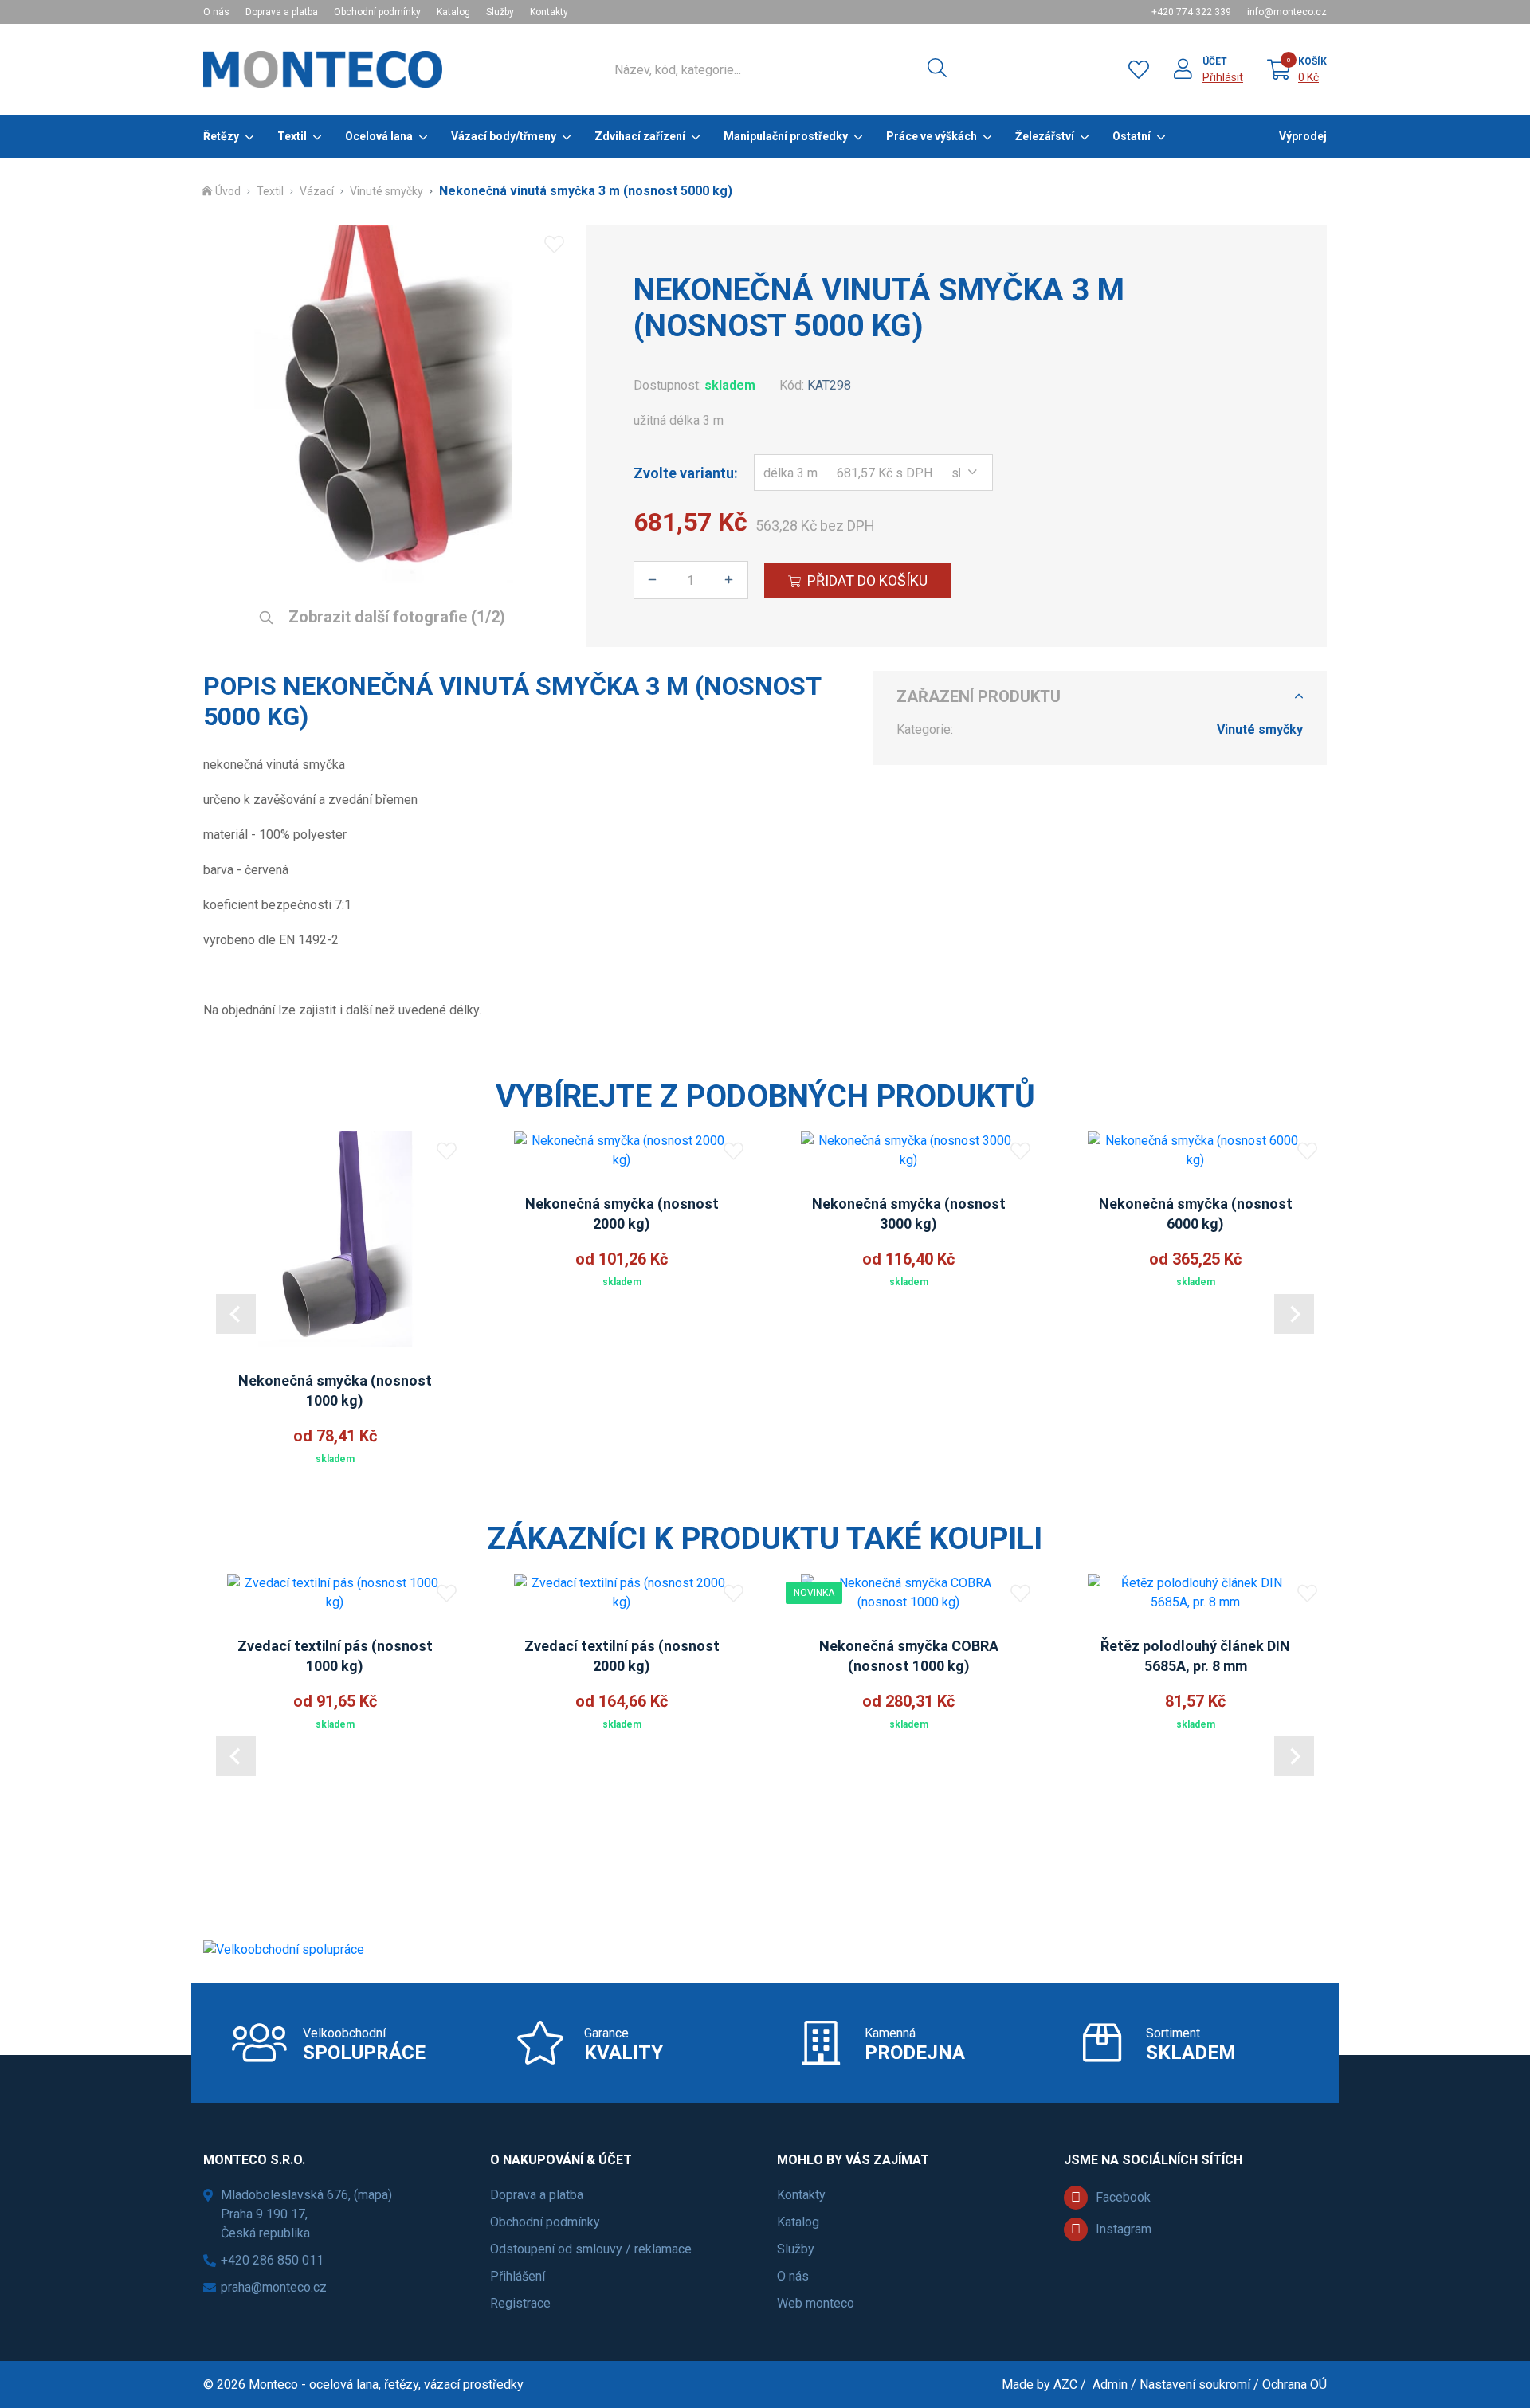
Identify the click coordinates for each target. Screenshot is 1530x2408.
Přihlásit (1223, 77)
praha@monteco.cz (274, 2287)
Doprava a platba (282, 12)
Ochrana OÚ (1295, 2384)
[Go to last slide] (236, 1314)
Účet (1215, 61)
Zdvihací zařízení (640, 136)
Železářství (1045, 136)
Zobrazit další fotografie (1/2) (395, 617)
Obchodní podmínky (377, 12)
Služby (500, 12)
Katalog (453, 12)
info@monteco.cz (1287, 12)
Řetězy (221, 136)
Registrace (520, 2303)
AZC (1065, 2384)
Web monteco (816, 2303)
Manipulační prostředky (786, 136)
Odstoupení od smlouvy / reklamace (591, 2249)
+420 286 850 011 (272, 2260)
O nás (216, 12)
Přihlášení (518, 2276)
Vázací (317, 191)
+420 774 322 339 (1191, 12)
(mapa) (373, 2195)
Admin (1110, 2384)
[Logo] (323, 69)
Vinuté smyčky (386, 191)
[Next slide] (1294, 1314)
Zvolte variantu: (686, 473)
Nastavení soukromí (1195, 2384)
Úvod (228, 191)
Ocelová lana (379, 136)
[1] (937, 69)
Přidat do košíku (867, 580)
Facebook (1123, 2197)
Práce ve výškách (932, 136)
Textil (292, 136)
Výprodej (1303, 136)
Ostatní (1132, 136)
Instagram (1124, 2229)
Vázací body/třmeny (504, 136)
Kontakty (549, 12)
